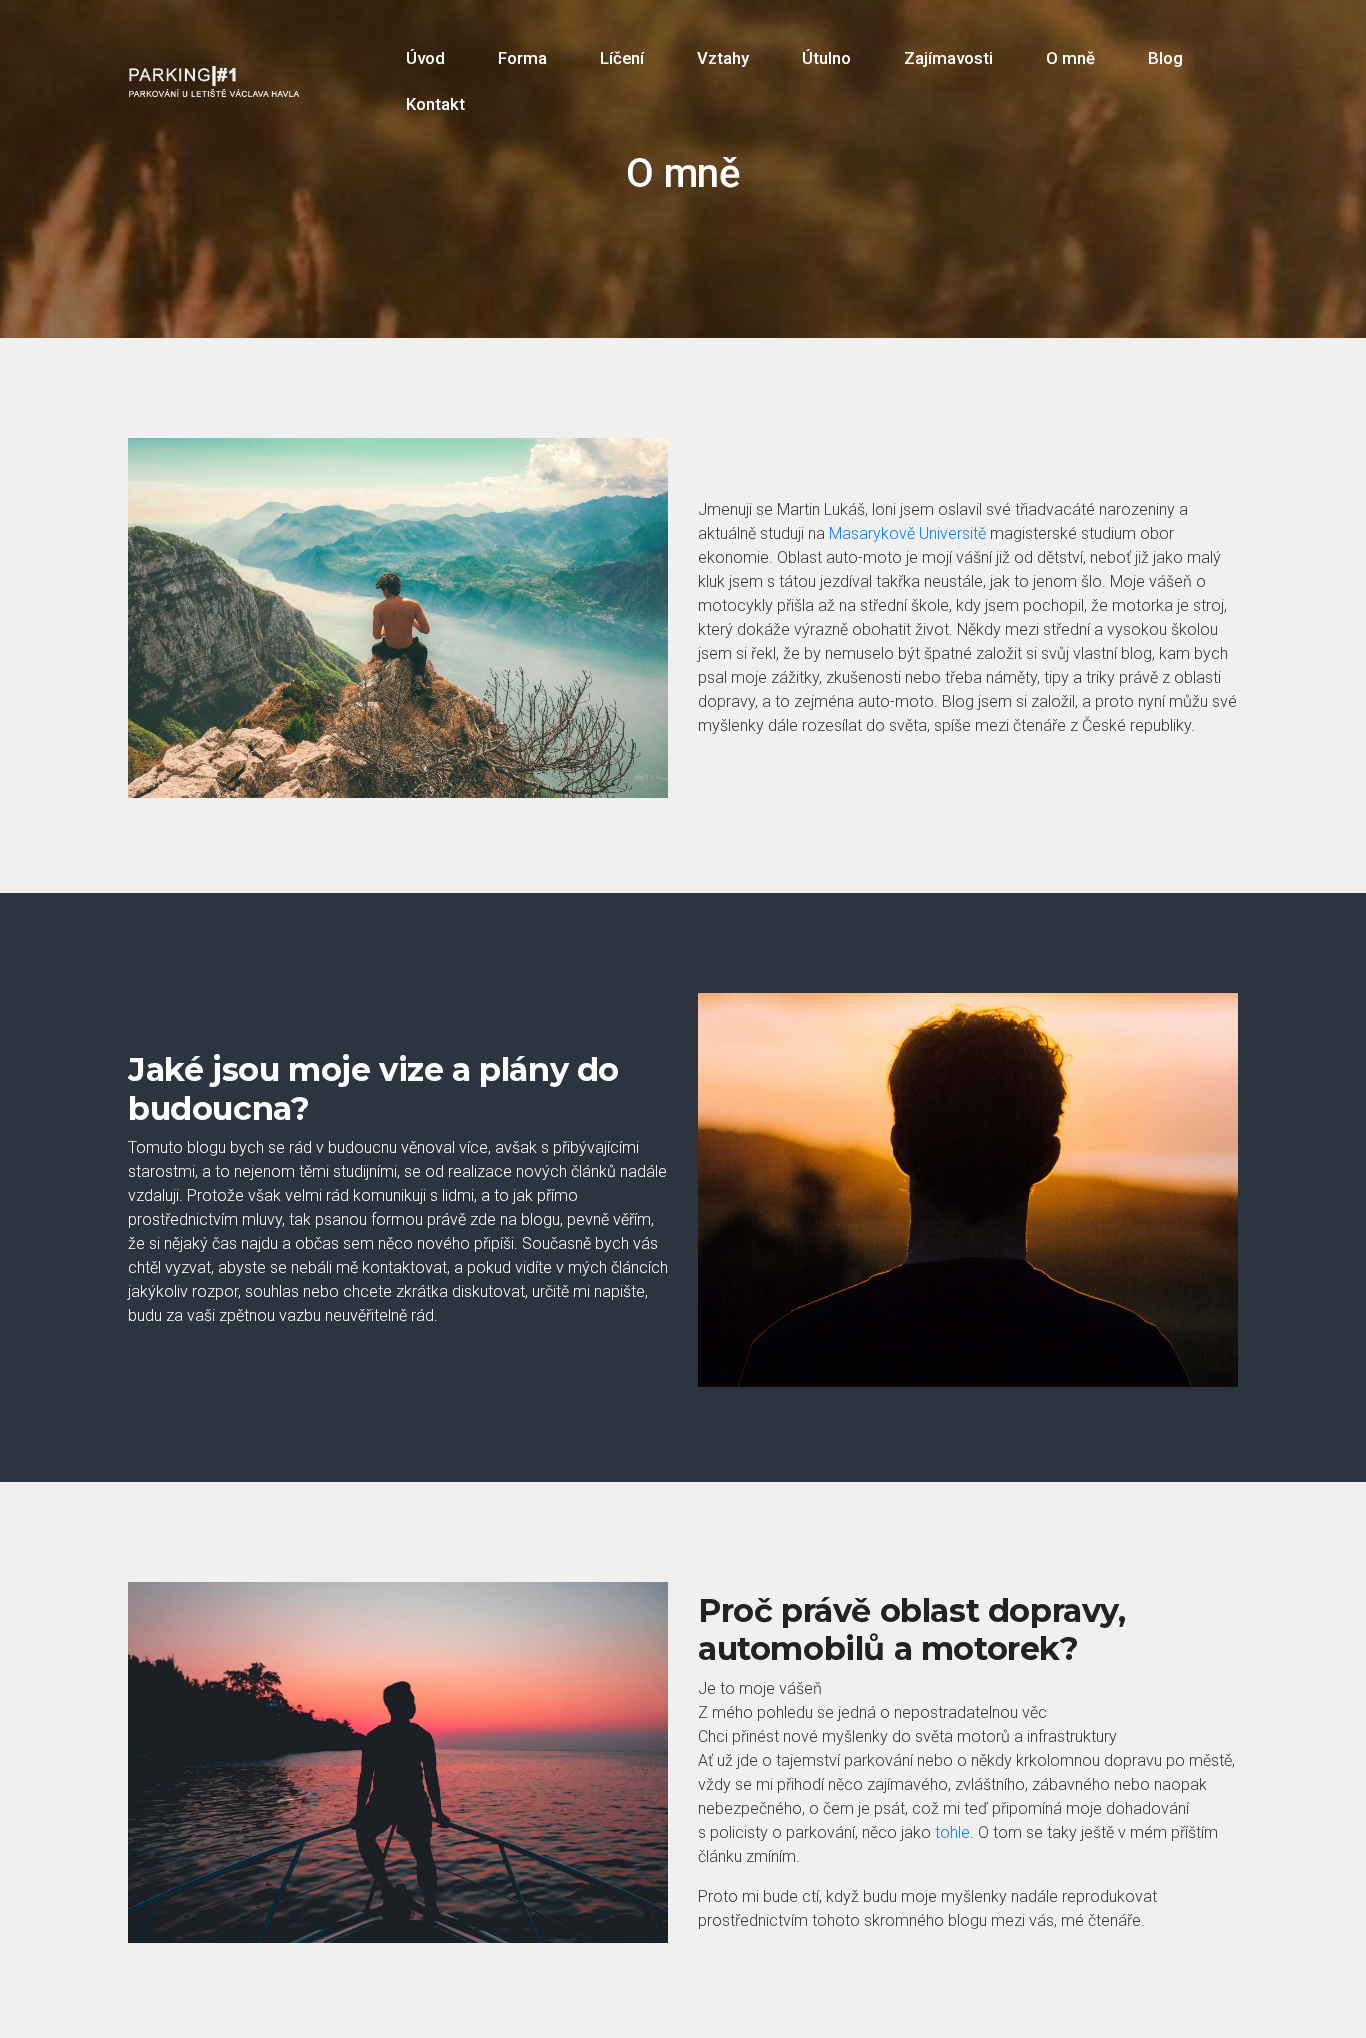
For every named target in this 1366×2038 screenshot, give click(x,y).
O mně (1070, 58)
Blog (1165, 58)
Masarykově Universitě (907, 533)
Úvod (425, 58)
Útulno (826, 58)
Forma (522, 58)
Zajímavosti (948, 58)
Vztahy (723, 58)
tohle (952, 1832)
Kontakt (435, 104)
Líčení (622, 58)
